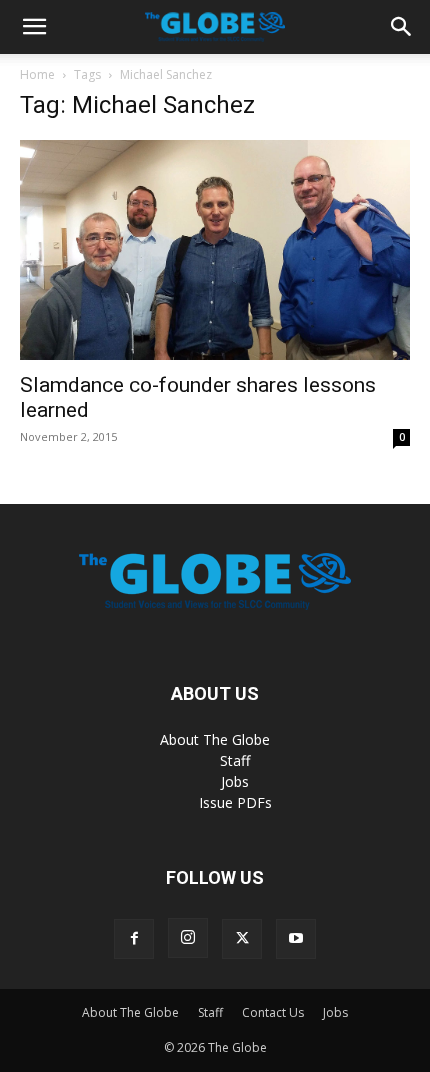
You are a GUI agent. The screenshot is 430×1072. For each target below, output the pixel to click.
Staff (235, 760)
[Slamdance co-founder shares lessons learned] (215, 250)
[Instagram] (188, 938)
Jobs (235, 781)
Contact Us (273, 1012)
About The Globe (215, 739)
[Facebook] (134, 939)
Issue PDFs (235, 802)
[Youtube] (296, 939)
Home (37, 74)
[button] (34, 27)
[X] (242, 939)
